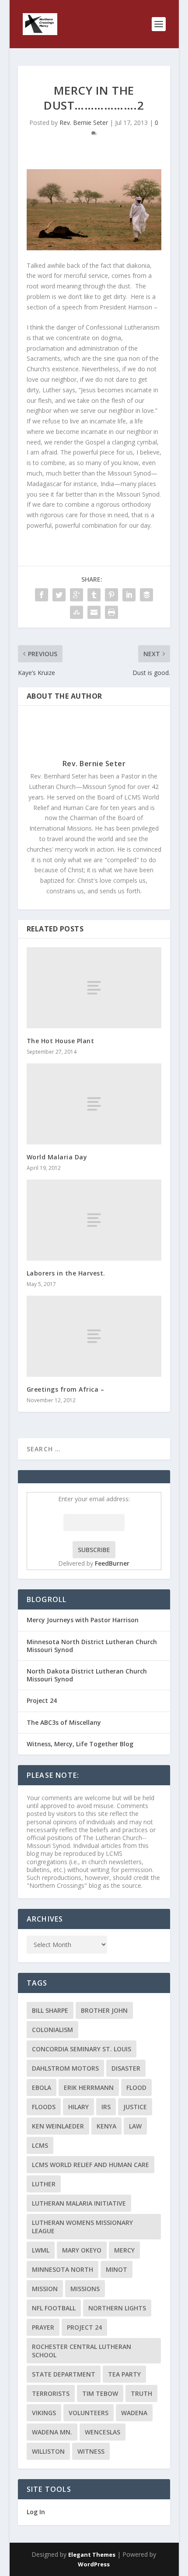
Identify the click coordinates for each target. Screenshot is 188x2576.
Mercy (124, 2250)
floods (44, 2107)
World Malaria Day (57, 1157)
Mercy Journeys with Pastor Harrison (83, 1620)
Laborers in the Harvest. (66, 1273)
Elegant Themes (92, 2555)
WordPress (94, 2564)
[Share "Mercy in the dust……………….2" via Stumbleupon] (77, 612)
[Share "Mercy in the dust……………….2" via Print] (111, 612)
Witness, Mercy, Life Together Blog (80, 1744)
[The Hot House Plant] (94, 988)
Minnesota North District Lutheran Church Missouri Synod (92, 1646)
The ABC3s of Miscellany (64, 1722)
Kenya (106, 2126)
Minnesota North (63, 2269)
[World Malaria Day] (94, 1104)
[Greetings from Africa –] (94, 1336)
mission (45, 2289)
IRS (106, 2107)
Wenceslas (103, 2432)
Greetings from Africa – (66, 1389)
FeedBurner (112, 1563)
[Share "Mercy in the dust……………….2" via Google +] (77, 595)
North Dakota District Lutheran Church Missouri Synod (87, 1675)
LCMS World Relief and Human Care (91, 2165)
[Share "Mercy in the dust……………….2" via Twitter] (59, 595)
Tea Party (124, 2374)
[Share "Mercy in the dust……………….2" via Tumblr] (94, 595)
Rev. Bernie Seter (84, 123)
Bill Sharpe (50, 2010)
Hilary (78, 2107)
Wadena (134, 2413)
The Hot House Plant (61, 1041)
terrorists (51, 2393)
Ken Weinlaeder (58, 2126)
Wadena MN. (52, 2432)
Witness (91, 2451)
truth (141, 2393)
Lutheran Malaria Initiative (79, 2203)
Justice (135, 2107)
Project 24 (42, 1700)
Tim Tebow (100, 2393)
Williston (48, 2451)
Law (135, 2126)
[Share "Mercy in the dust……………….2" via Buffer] (146, 595)
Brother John (104, 2010)
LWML (41, 2250)
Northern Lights (117, 2308)
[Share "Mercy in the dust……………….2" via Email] (94, 612)
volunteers (89, 2413)
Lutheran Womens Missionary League (82, 2227)
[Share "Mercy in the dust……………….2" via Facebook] (42, 595)
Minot (117, 2269)
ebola (42, 2087)
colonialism (52, 2030)
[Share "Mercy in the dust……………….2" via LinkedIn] (129, 595)
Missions (85, 2289)
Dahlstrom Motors (65, 2068)
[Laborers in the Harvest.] (94, 1220)
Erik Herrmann (89, 2087)
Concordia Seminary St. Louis (82, 2049)
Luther (44, 2184)
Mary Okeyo (82, 2250)
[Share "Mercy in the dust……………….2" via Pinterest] (111, 595)
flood (136, 2087)
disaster (126, 2068)
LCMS (40, 2145)
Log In (36, 2512)
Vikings (44, 2413)
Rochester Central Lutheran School (82, 2351)
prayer (43, 2327)
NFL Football (54, 2308)
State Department (64, 2374)
